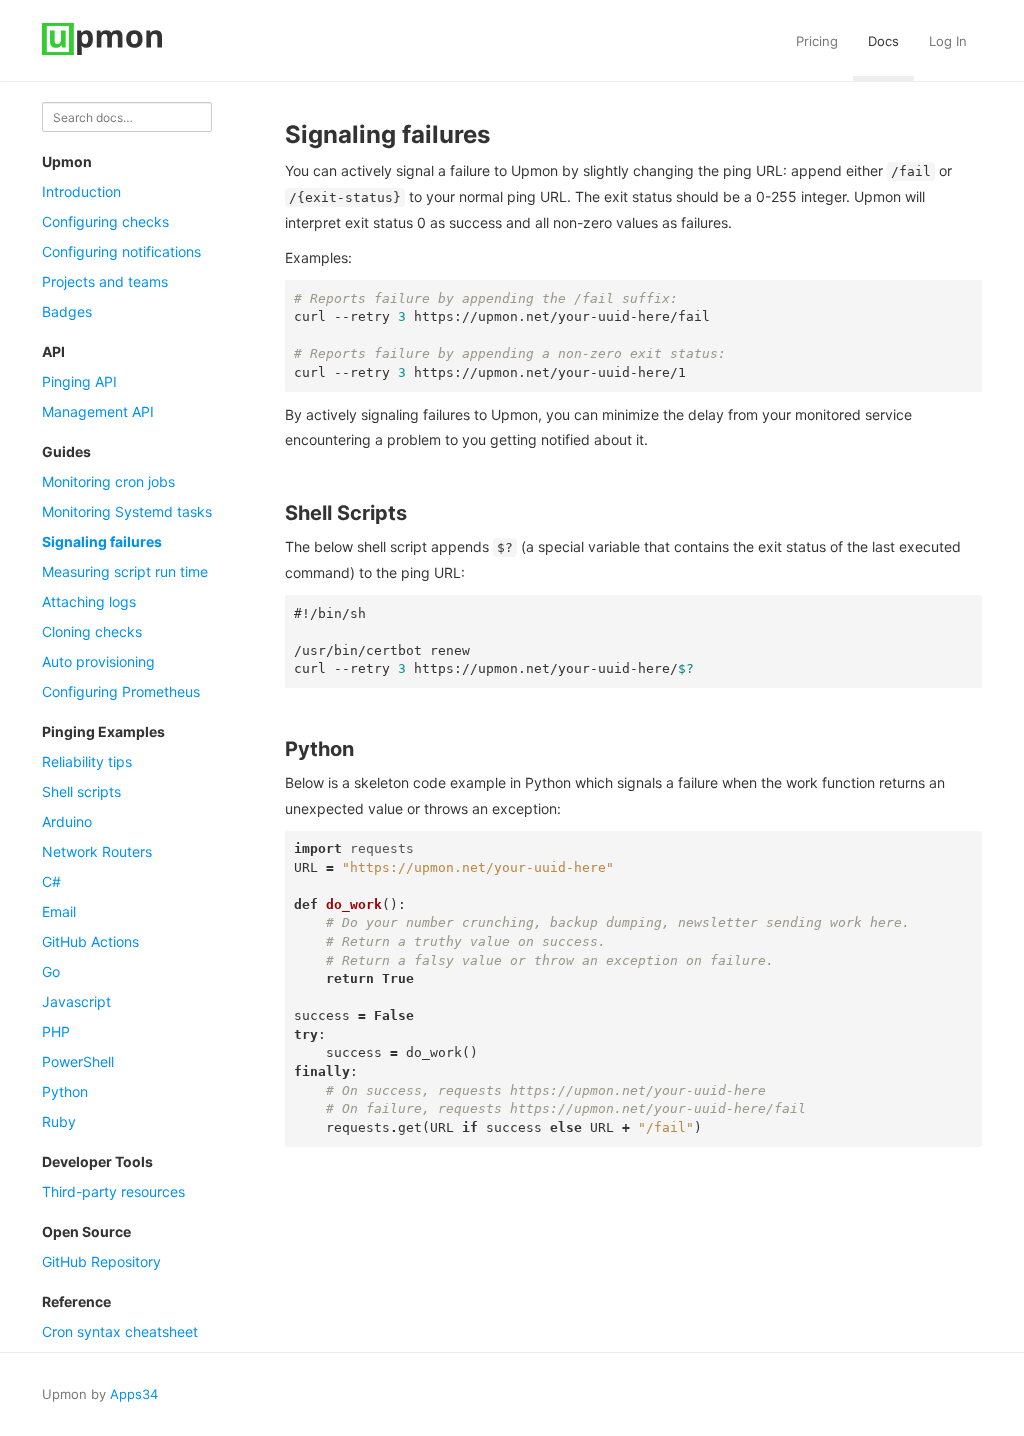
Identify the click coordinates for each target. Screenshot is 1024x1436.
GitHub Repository (101, 1261)
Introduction (81, 191)
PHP (56, 1031)
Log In (948, 41)
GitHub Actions (90, 941)
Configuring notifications (121, 251)
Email (59, 911)
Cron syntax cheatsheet (120, 1331)
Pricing (817, 41)
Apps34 (134, 1394)
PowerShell (78, 1061)
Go (51, 971)
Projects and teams (105, 281)
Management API (98, 411)
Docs (883, 41)
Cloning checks (92, 631)
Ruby (59, 1121)
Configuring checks (105, 221)
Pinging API (79, 381)
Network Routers (97, 851)
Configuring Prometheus (121, 691)
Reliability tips (87, 761)
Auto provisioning (98, 661)
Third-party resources (113, 1191)
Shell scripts (81, 791)
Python (65, 1091)
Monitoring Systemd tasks (127, 511)
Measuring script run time (125, 571)
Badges (67, 311)
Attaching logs (89, 601)
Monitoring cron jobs (108, 481)
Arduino (67, 821)
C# (51, 881)
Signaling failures (102, 541)
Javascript (76, 1001)
